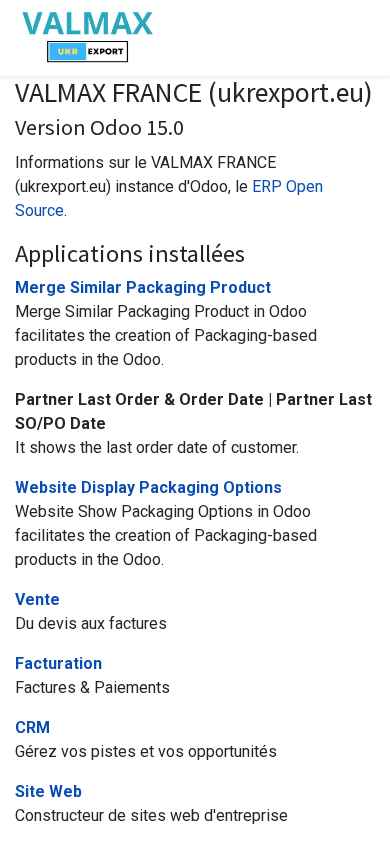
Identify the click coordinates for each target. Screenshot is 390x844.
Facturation (58, 663)
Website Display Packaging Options (148, 487)
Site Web (48, 791)
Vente (37, 599)
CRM (32, 727)
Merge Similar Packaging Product (143, 287)
